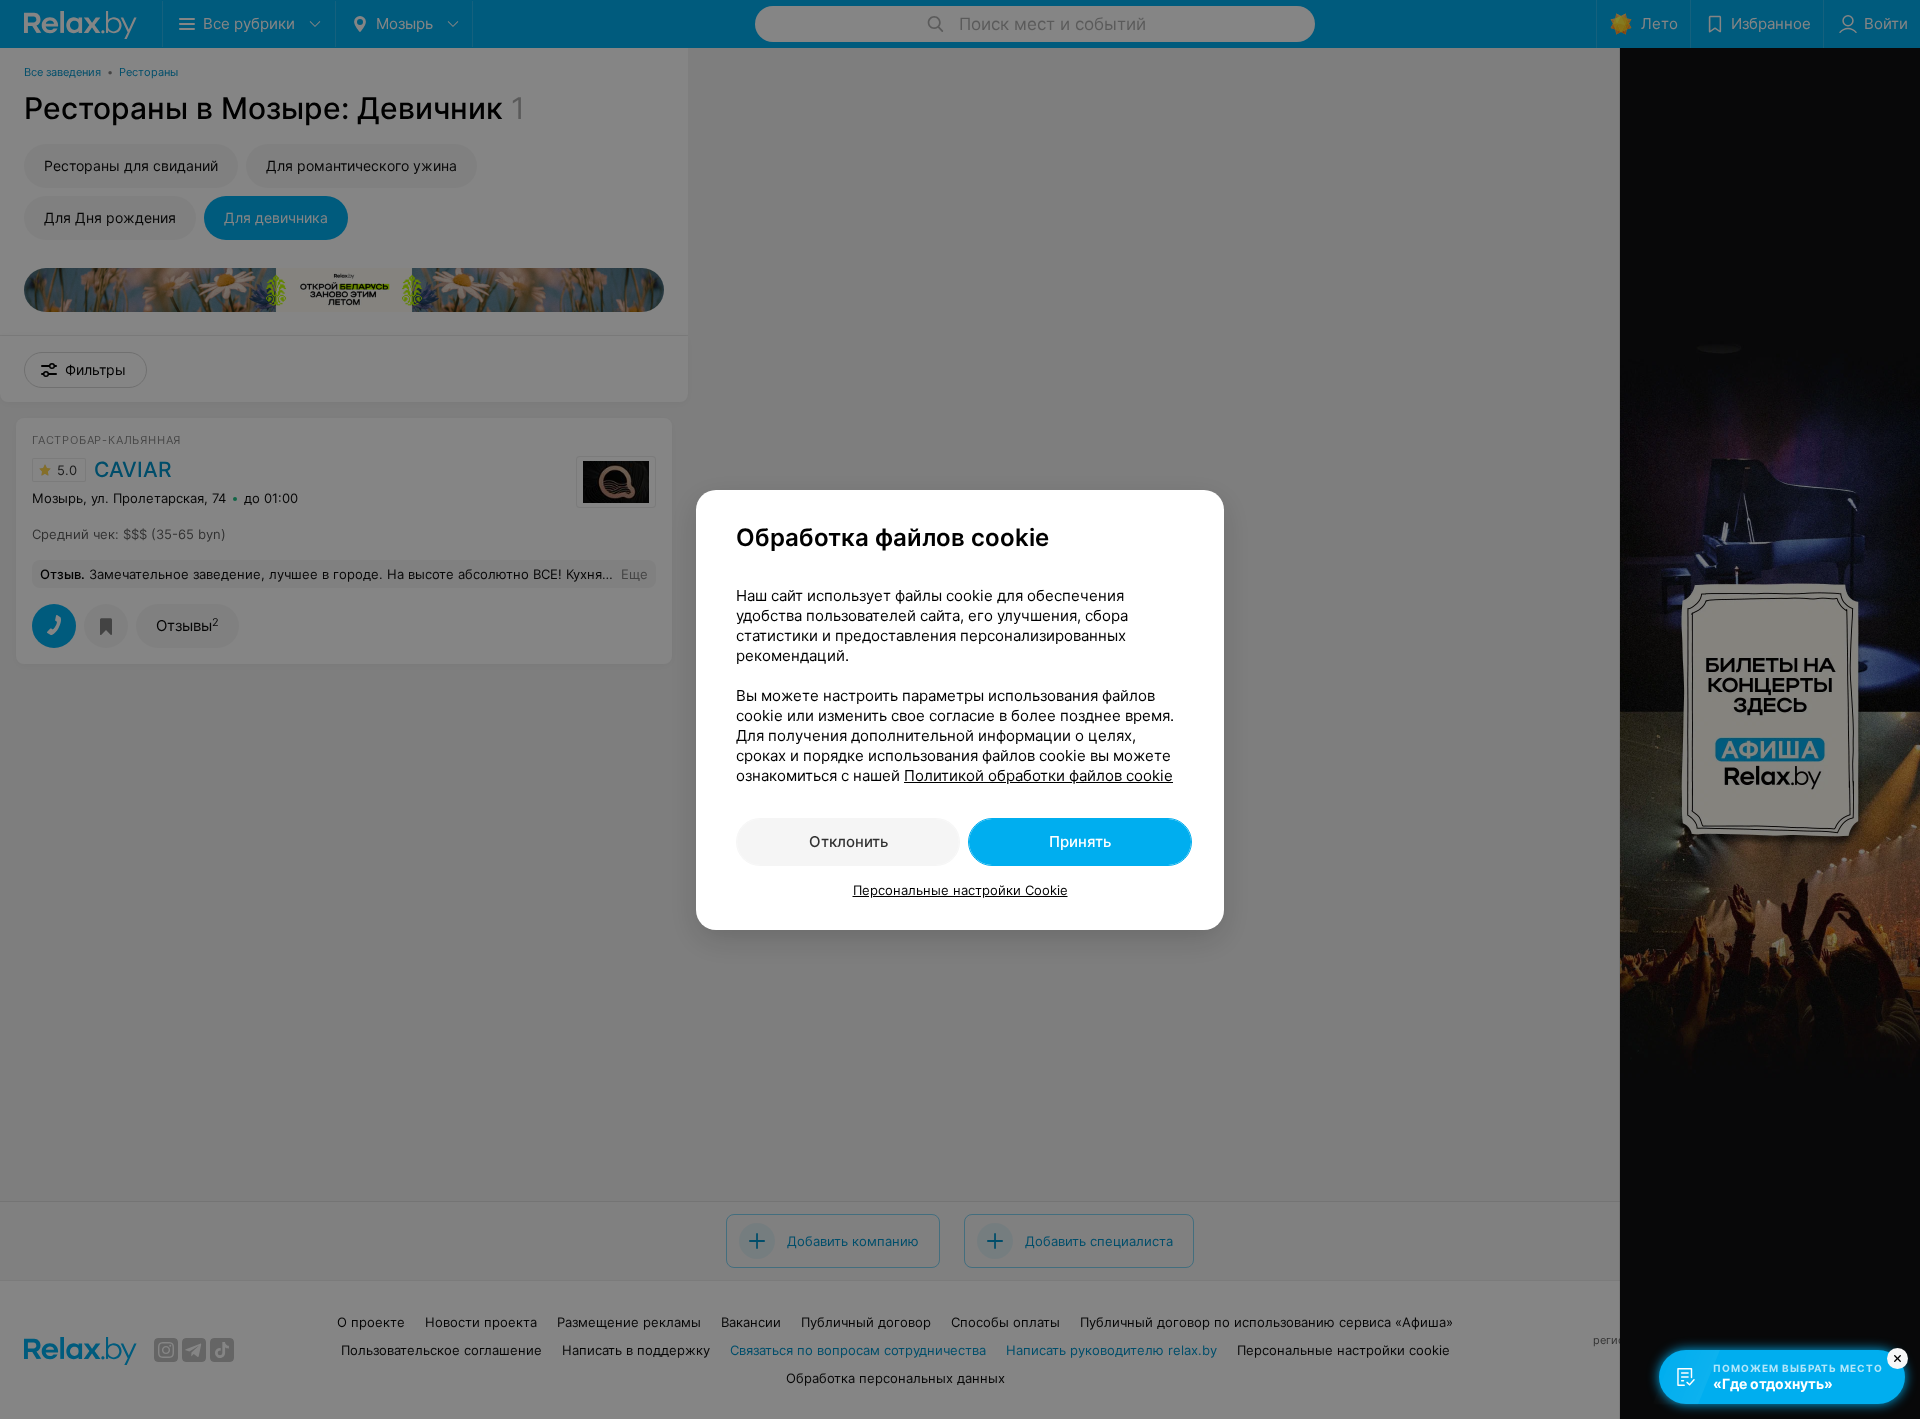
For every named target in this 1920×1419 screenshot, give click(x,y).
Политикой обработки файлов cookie (1038, 775)
